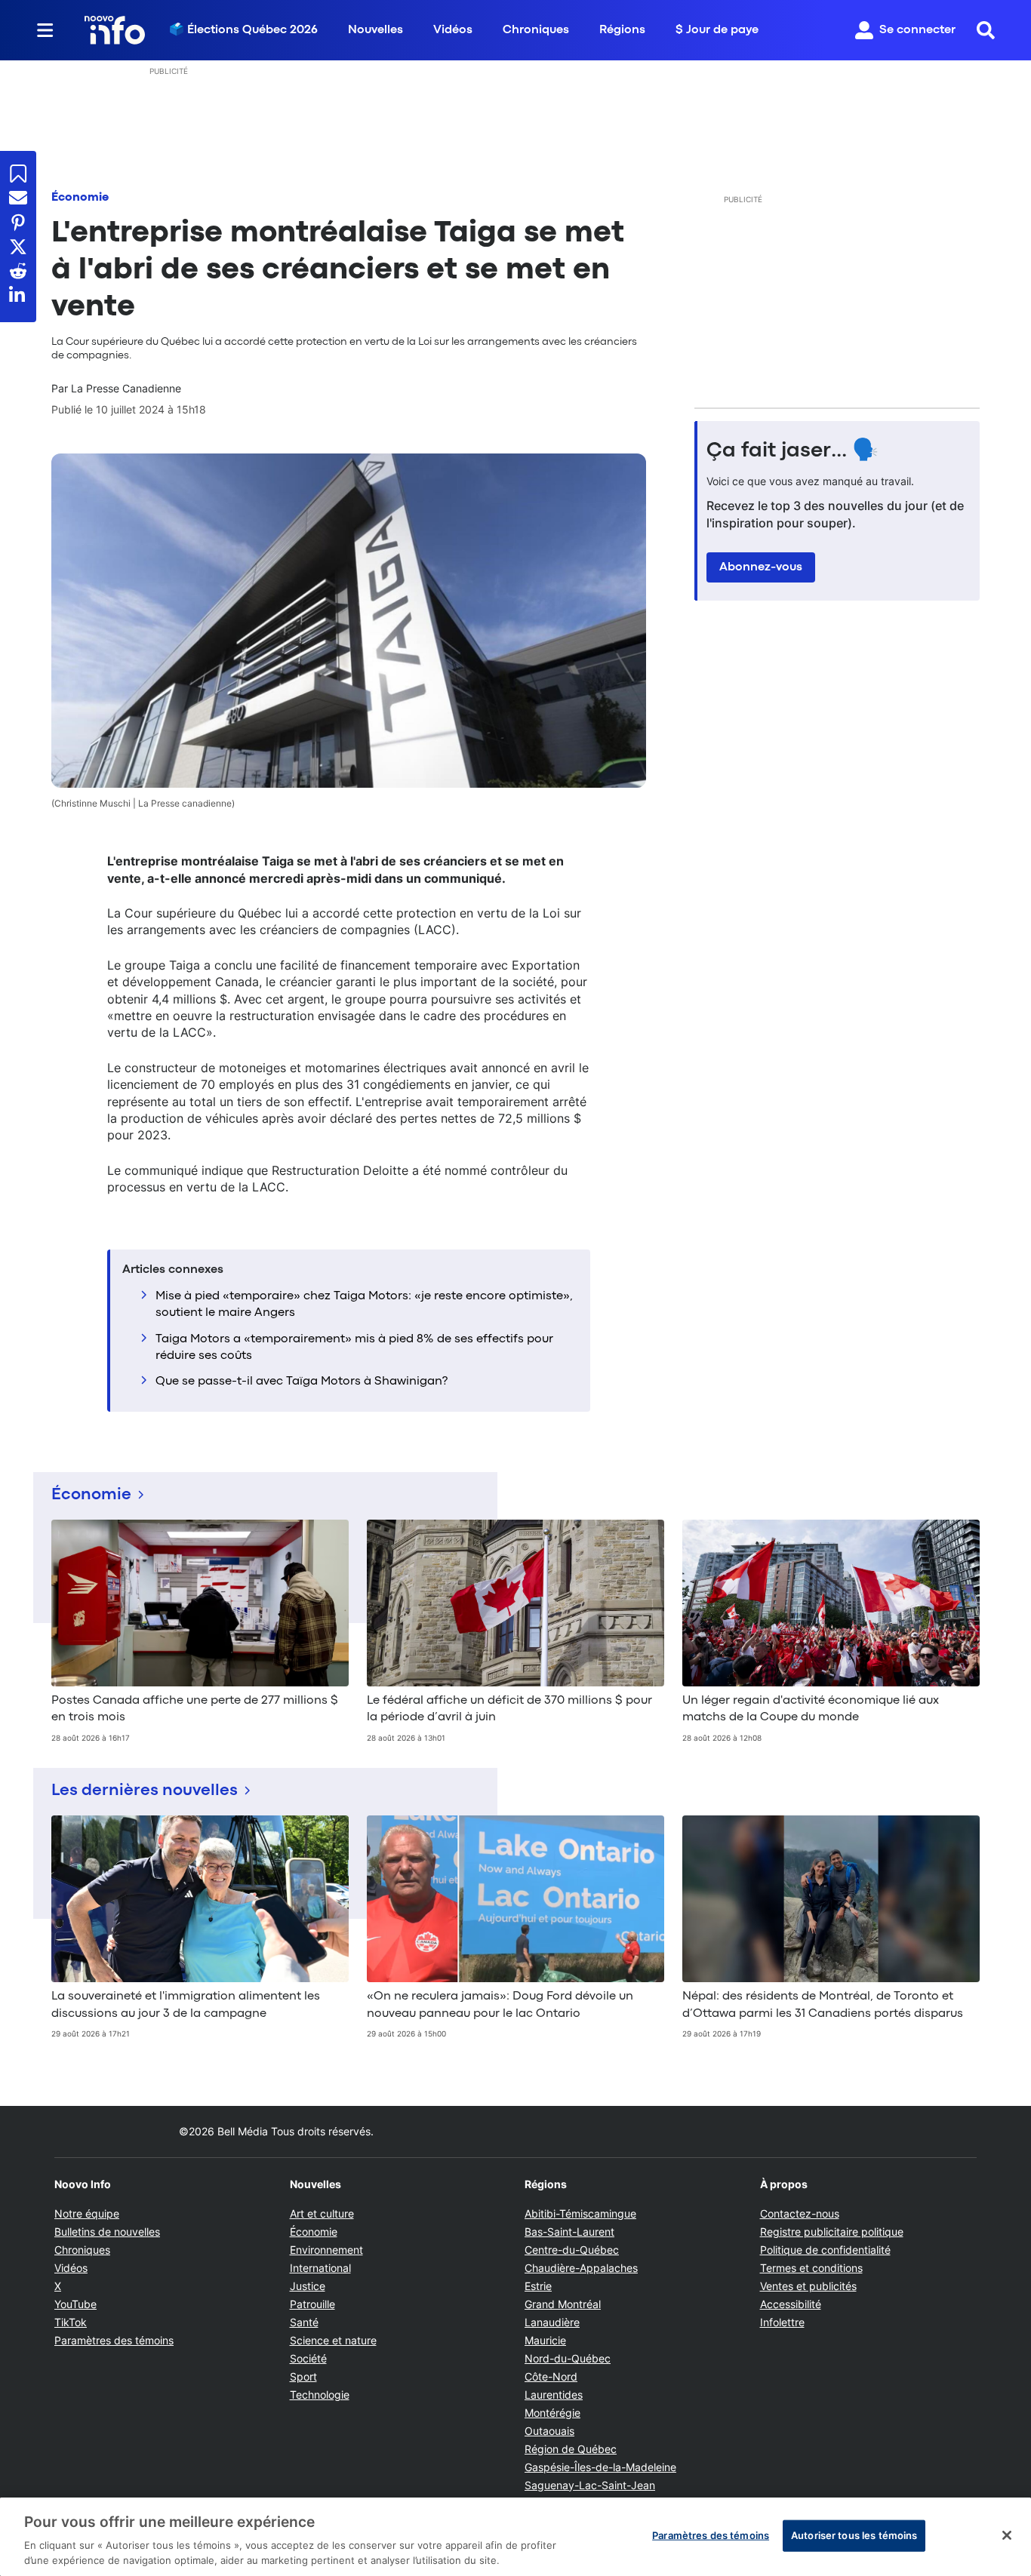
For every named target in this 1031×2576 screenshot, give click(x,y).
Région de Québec (571, 2449)
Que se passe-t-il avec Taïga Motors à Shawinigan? (302, 1382)
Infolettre (782, 2322)
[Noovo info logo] (115, 30)
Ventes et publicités (808, 2286)
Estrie (538, 2286)
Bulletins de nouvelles (107, 2232)
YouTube (75, 2304)
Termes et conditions (811, 2268)
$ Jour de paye (717, 30)
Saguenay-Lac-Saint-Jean (590, 2485)
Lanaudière (552, 2322)
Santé (304, 2322)
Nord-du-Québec (568, 2358)
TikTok (71, 2322)
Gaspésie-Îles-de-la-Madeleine (600, 2467)
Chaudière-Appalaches (581, 2268)
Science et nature (333, 2340)
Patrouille (312, 2304)
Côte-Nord (551, 2376)
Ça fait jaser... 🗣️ (792, 451)
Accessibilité (791, 2304)
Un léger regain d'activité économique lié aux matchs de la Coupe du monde (811, 1709)
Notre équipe (87, 2213)
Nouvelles (375, 30)
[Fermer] (1007, 2535)
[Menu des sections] (45, 30)
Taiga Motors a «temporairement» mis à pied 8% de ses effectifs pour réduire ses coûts (354, 1348)
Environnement (326, 2250)
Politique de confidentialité (825, 2250)
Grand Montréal (563, 2304)
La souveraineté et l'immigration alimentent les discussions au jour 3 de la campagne (186, 2005)
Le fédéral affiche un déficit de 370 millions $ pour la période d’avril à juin (509, 1709)
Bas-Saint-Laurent (569, 2232)
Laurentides (554, 2395)
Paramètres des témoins (114, 2341)
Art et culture (322, 2213)
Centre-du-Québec (572, 2250)
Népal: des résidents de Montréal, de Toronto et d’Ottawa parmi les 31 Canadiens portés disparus (823, 2005)
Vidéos (453, 30)
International (320, 2268)
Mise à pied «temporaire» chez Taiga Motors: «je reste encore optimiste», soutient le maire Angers (364, 1305)
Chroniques (536, 30)
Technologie (320, 2395)
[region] (515, 2537)
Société (308, 2358)
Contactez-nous (800, 2213)
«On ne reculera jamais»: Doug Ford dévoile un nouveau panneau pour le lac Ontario (500, 2005)
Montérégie (552, 2413)
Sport (303, 2376)
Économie (80, 198)
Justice (308, 2286)
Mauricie (545, 2340)
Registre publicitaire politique (832, 2232)
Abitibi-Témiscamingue (580, 2213)
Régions (622, 30)
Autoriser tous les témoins (854, 2535)
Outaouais (549, 2431)
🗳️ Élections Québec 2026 (243, 30)
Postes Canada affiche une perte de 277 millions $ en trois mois (195, 1709)
